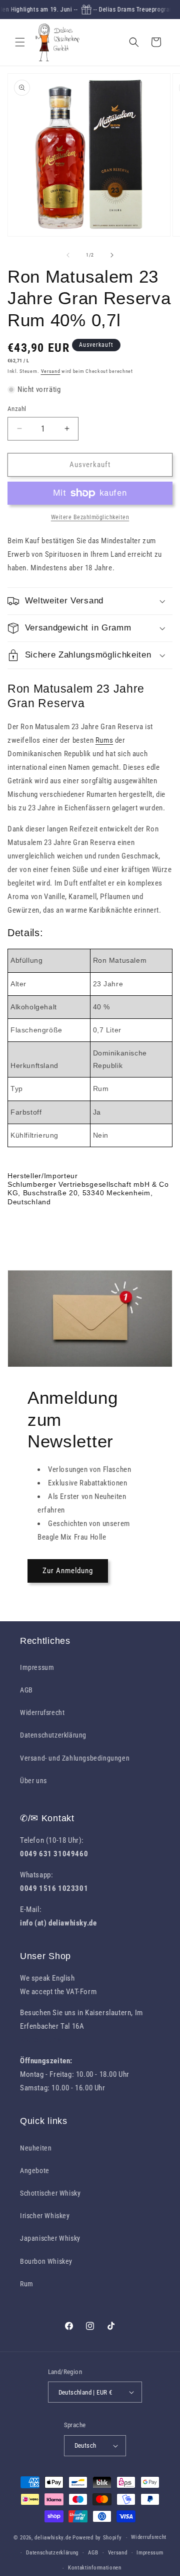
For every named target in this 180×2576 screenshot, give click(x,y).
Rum (27, 2284)
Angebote (35, 2171)
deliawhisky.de (53, 2538)
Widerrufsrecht (42, 1712)
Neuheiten (36, 2148)
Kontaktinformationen (95, 2568)
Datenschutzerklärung (53, 1735)
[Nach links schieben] (68, 255)
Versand (51, 371)
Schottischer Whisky (50, 2193)
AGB (26, 1690)
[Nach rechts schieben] (112, 255)
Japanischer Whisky (50, 2238)
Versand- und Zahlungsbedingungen (75, 1758)
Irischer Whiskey (45, 2216)
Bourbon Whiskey (46, 2261)
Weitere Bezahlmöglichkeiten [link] (90, 517)
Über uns (33, 1781)
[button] (20, 42)
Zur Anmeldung (68, 1571)
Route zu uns (40, 2040)
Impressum (37, 1667)
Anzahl (17, 409)
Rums (104, 740)
